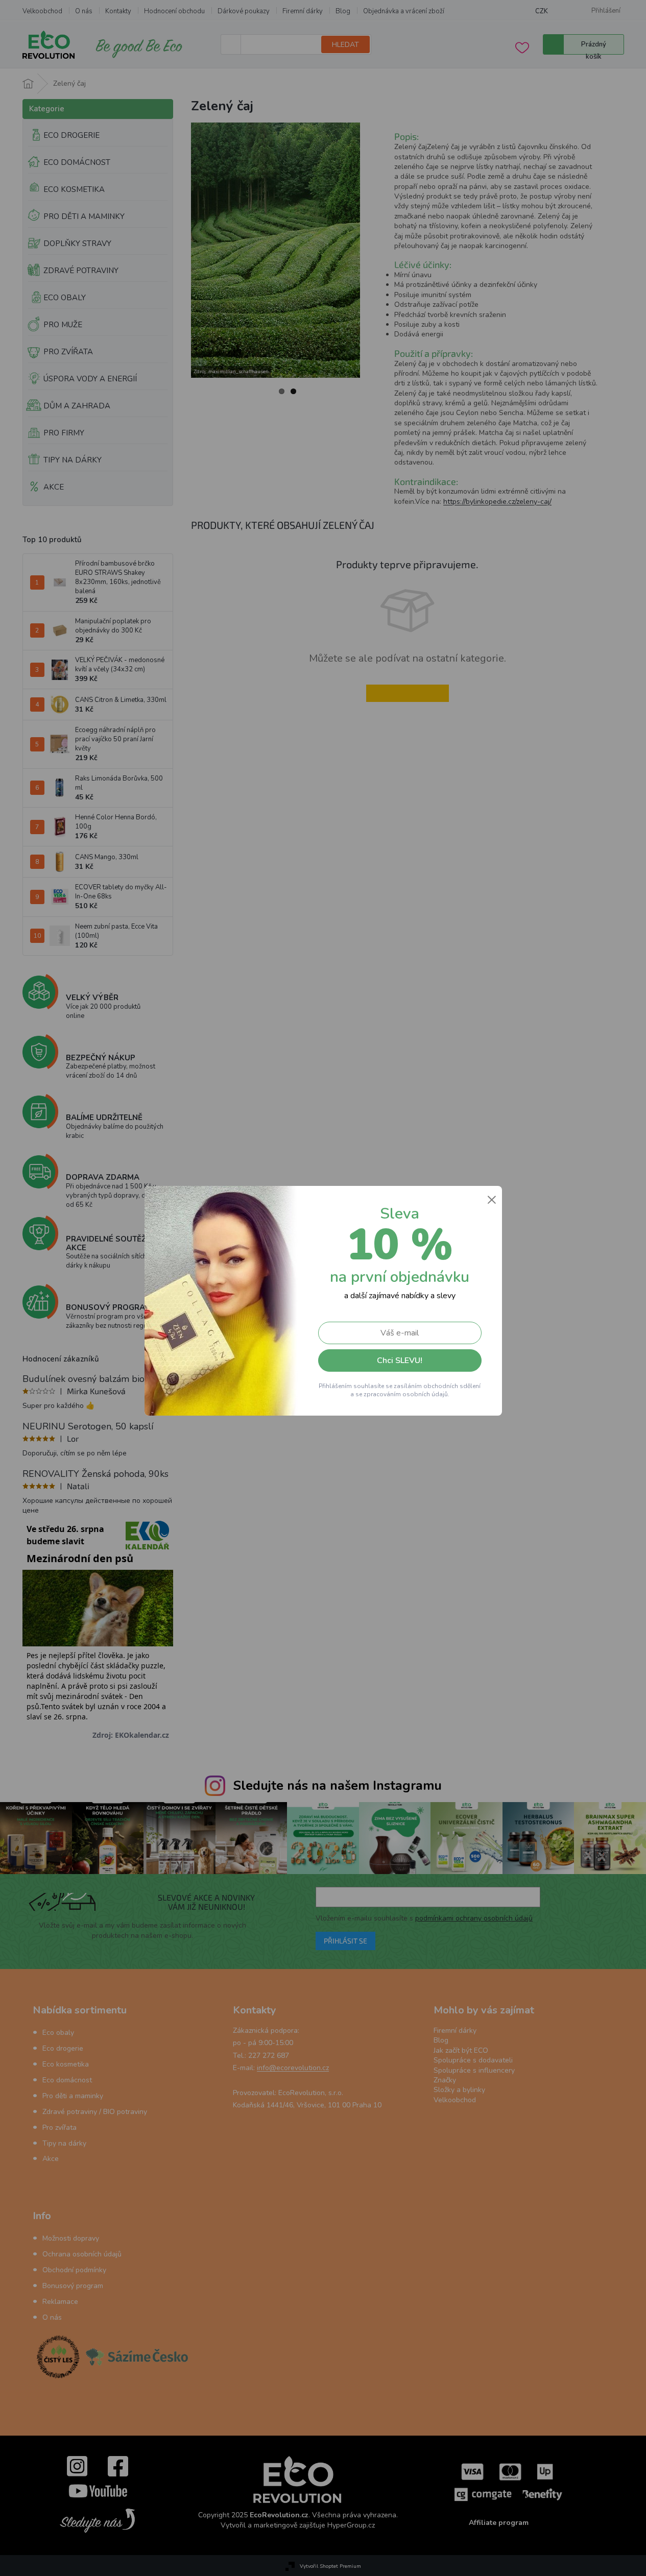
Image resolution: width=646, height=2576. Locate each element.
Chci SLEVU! (400, 1360)
